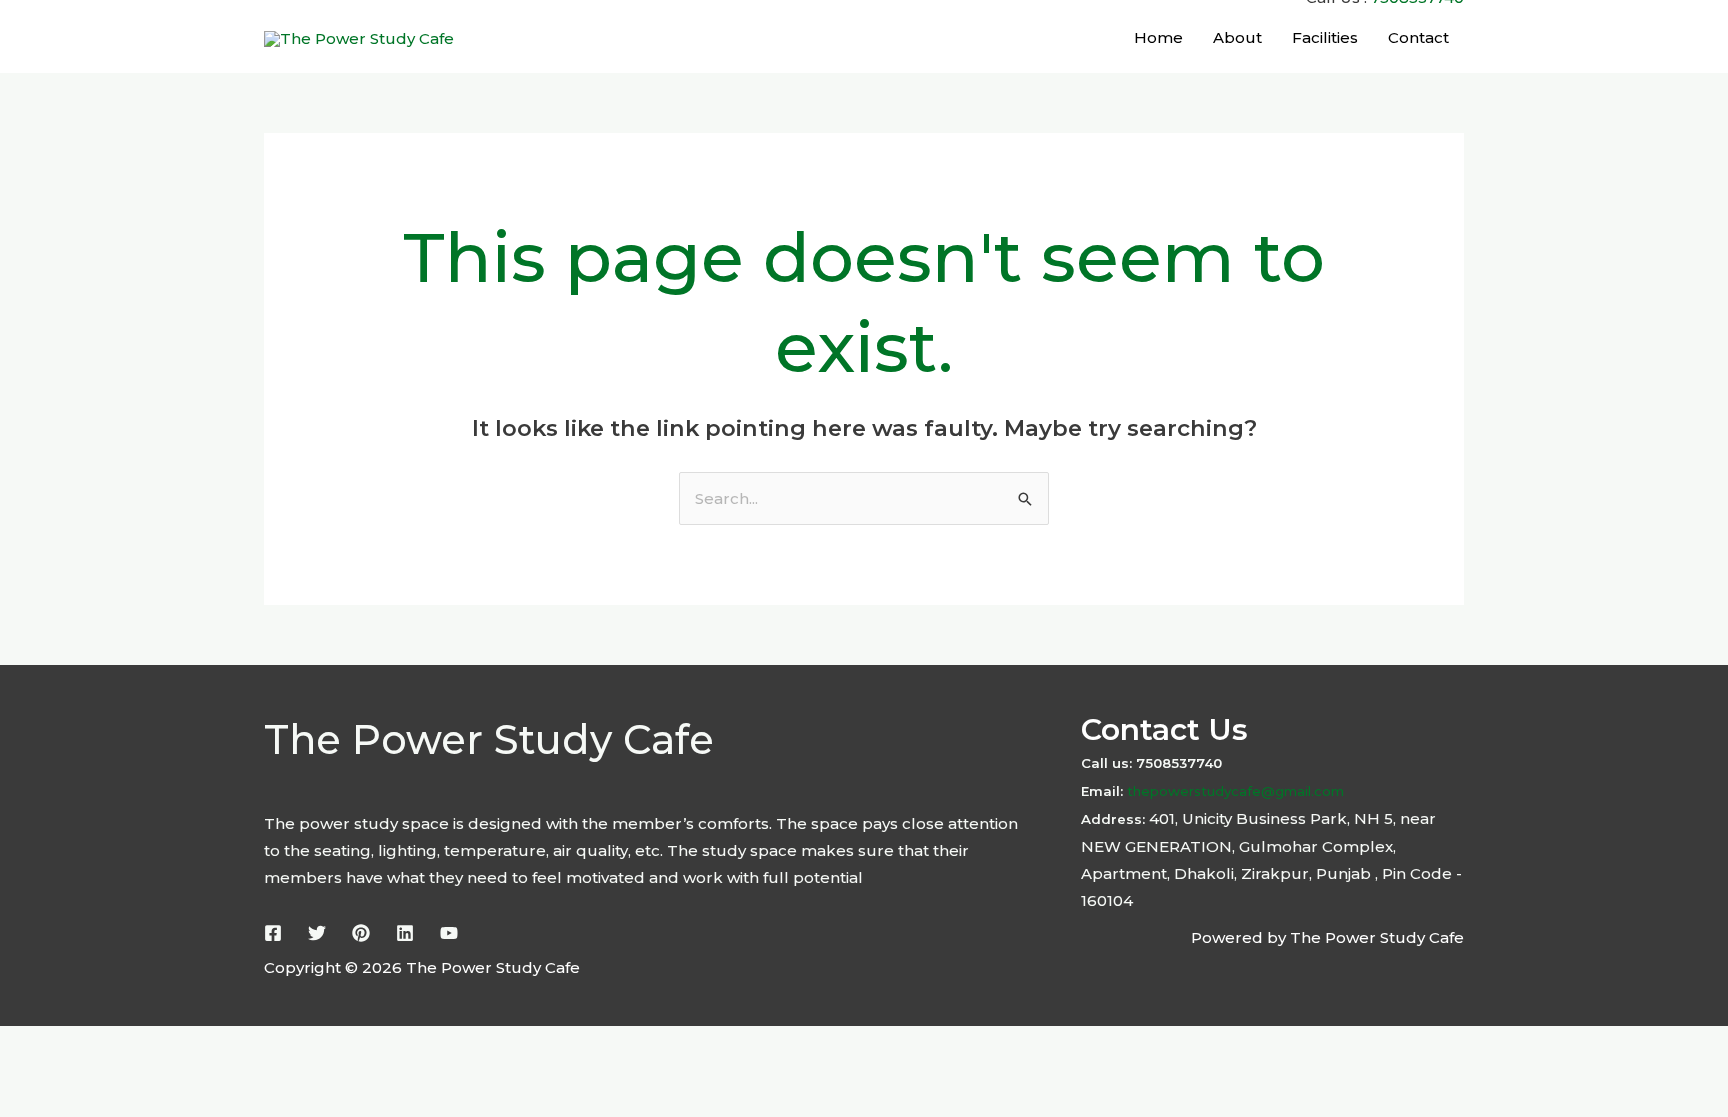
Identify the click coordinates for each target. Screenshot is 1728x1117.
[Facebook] (273, 933)
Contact (1418, 37)
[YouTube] (449, 933)
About (1237, 37)
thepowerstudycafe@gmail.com (1233, 791)
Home (1158, 37)
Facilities (1325, 37)
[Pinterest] (361, 933)
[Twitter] (317, 933)
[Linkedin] (405, 933)
